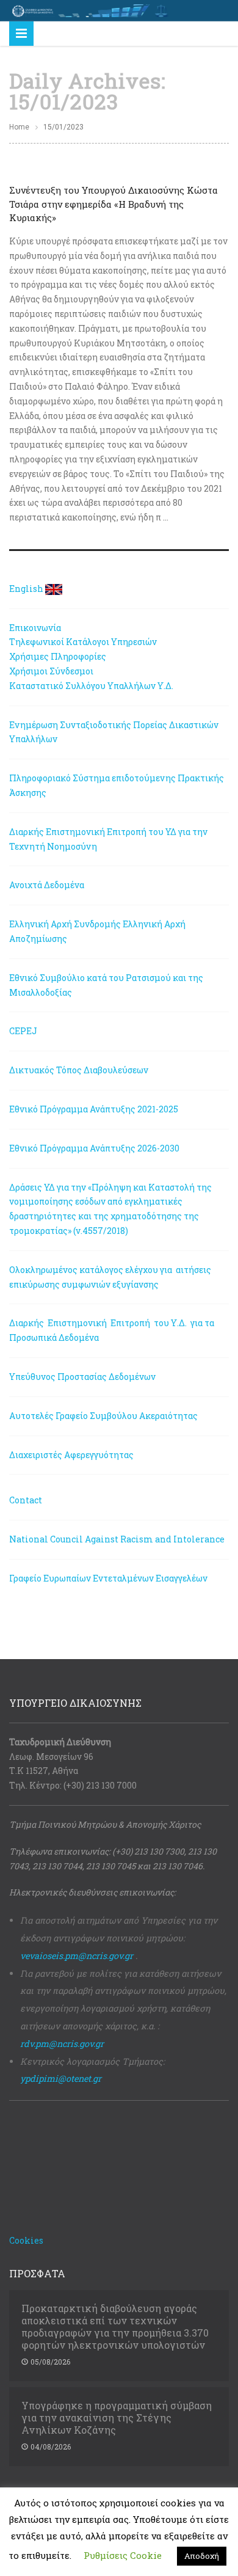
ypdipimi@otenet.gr (61, 2078)
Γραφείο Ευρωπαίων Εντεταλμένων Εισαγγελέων (108, 1578)
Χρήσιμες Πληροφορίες (58, 656)
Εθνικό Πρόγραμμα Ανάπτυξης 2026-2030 (94, 1148)
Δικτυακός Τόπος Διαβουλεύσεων (79, 1070)
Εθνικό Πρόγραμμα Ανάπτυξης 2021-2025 (94, 1109)
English (26, 589)
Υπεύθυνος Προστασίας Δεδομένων (82, 1377)
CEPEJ (23, 1031)
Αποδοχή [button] (202, 2556)
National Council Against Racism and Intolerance (117, 1539)
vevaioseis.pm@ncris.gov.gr (77, 1956)
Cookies (26, 2240)
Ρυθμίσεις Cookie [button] (123, 2555)
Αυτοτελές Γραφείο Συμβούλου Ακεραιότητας (103, 1416)
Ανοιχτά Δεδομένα (47, 885)
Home (19, 127)
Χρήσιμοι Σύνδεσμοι (51, 671)
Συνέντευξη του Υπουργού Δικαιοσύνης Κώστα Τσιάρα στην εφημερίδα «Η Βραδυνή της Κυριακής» (114, 204)
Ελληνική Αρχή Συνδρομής (65, 924)
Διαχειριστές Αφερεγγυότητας (71, 1455)
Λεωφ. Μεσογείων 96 (51, 1757)
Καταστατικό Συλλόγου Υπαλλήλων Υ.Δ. (91, 686)
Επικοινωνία (35, 628)
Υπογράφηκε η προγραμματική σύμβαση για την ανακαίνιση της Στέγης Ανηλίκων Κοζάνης (117, 2418)
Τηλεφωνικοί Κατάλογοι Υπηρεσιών (83, 642)
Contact (26, 1500)
